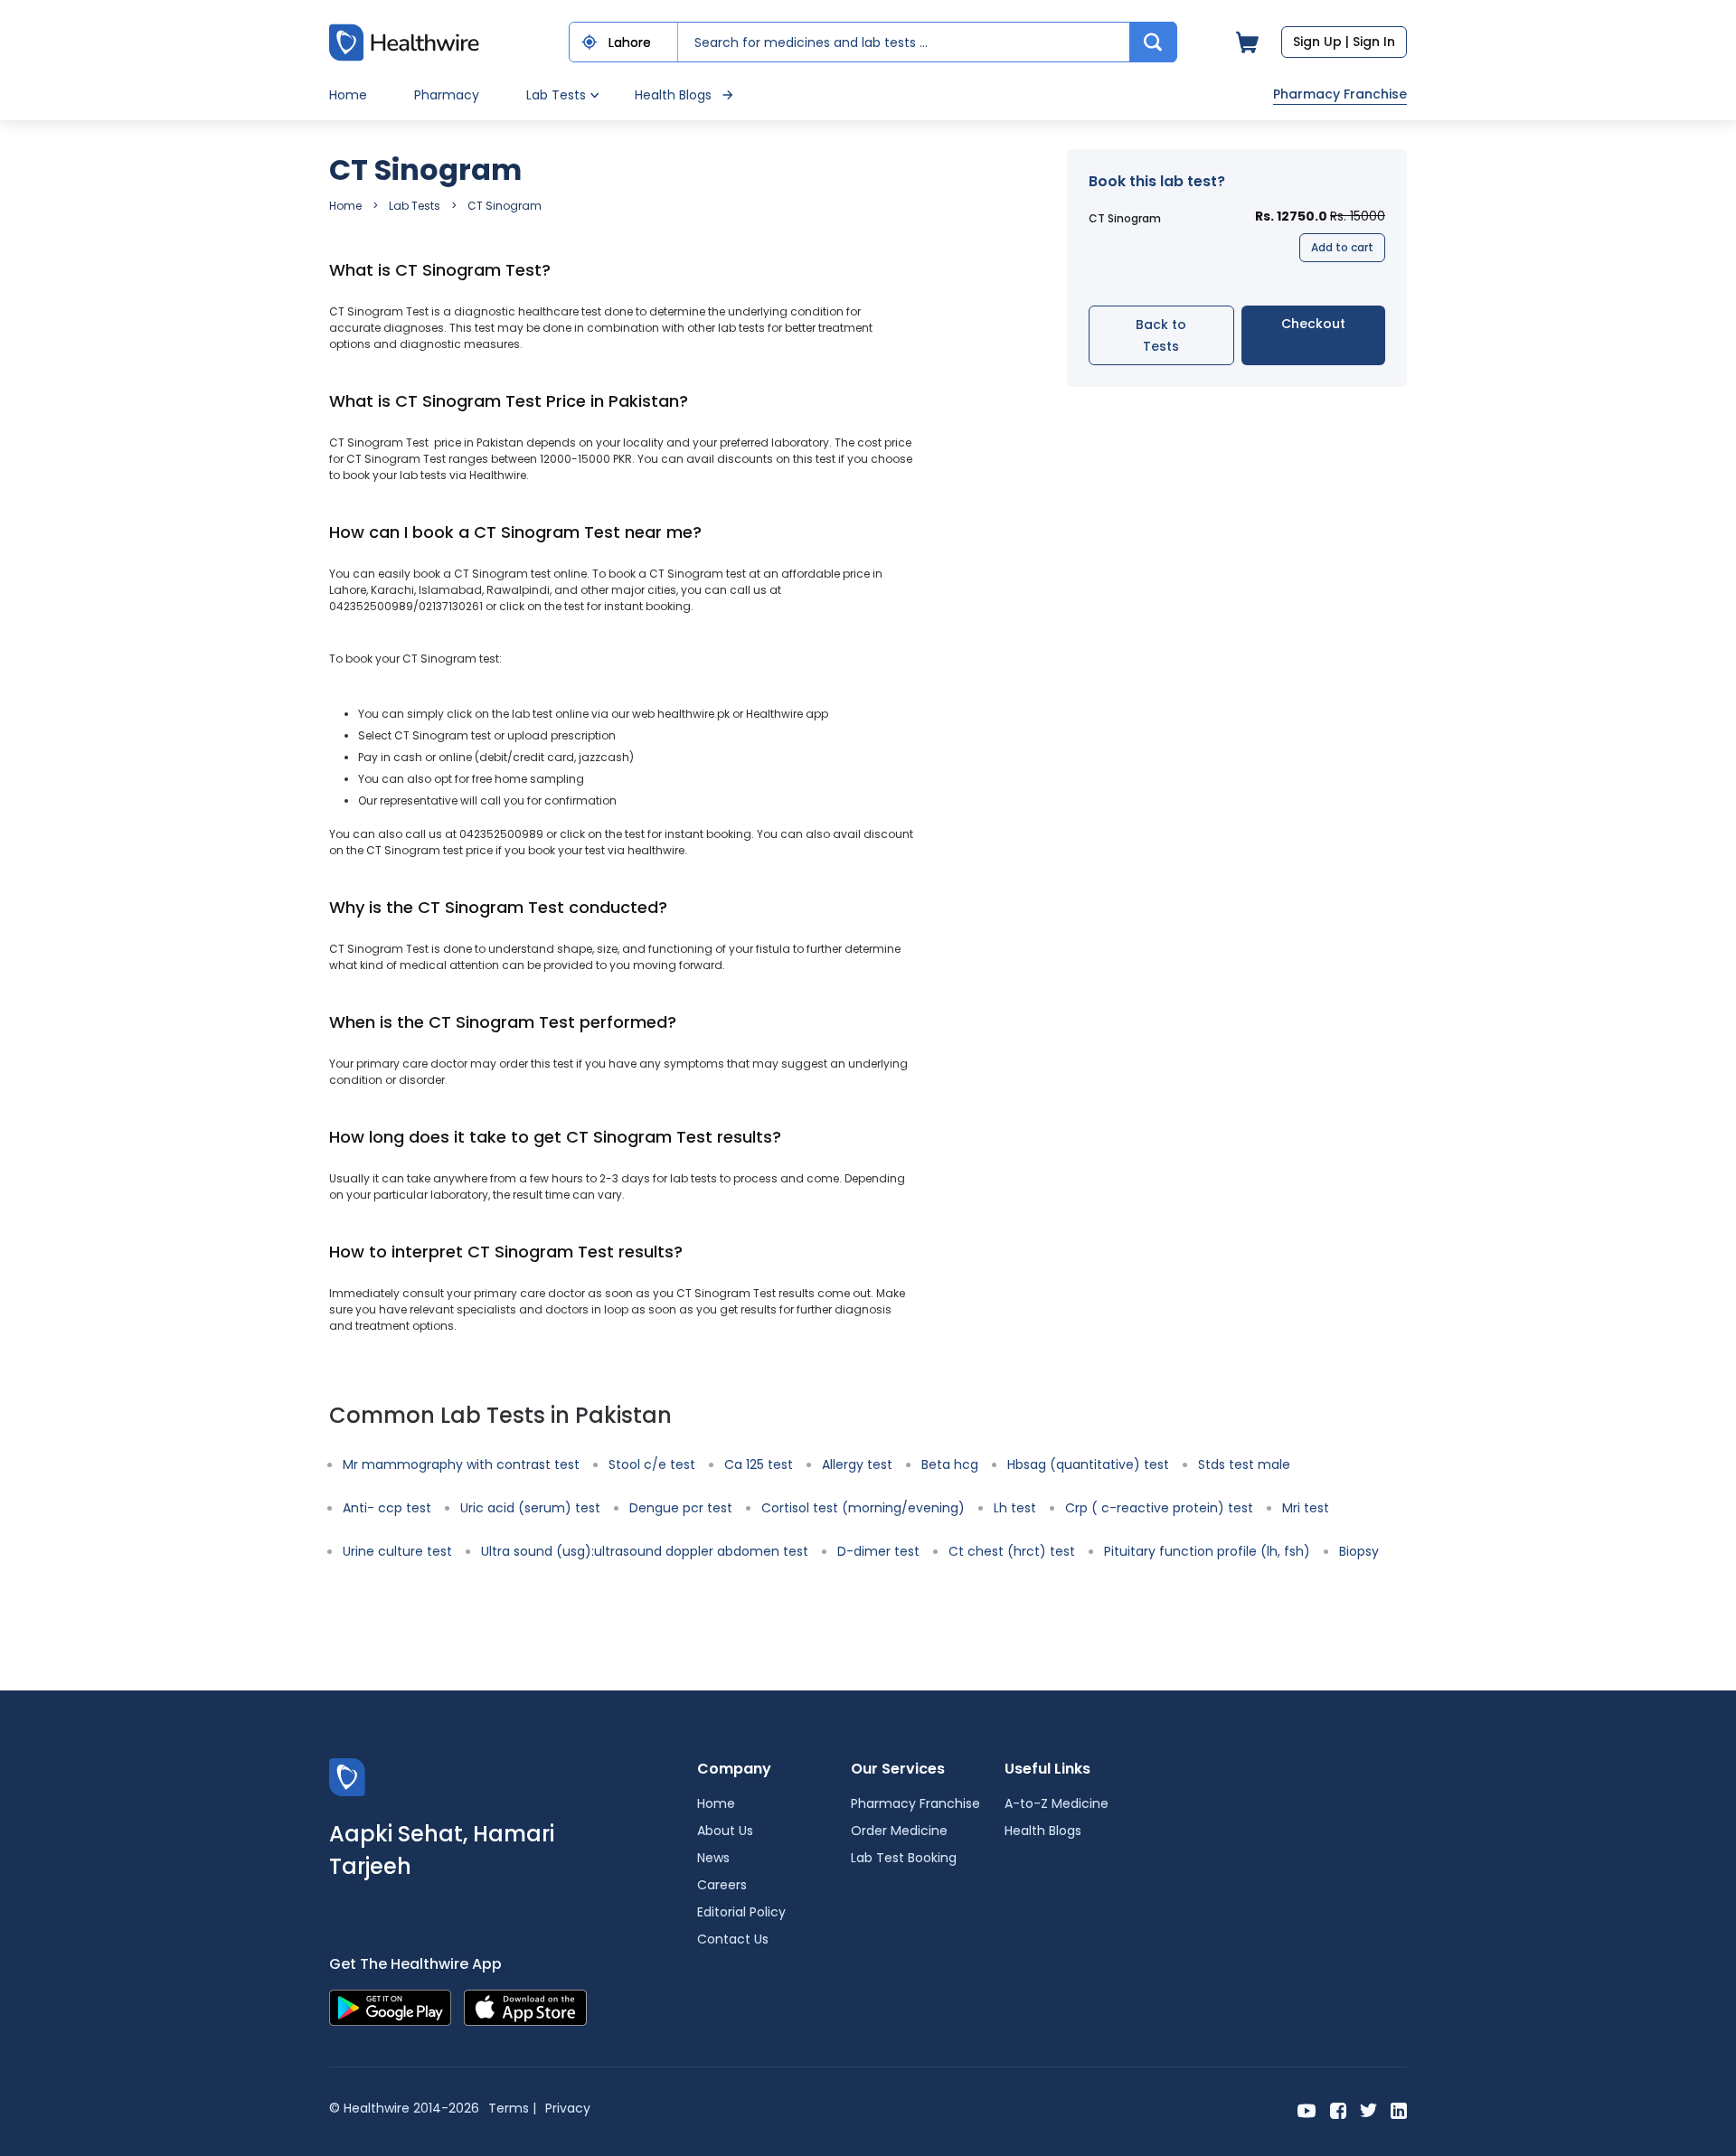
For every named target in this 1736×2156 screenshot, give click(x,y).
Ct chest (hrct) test (1012, 1551)
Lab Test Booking (904, 1858)
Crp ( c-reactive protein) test (1159, 1508)
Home (348, 95)
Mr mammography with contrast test (461, 1464)
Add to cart (1342, 247)
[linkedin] (1399, 2109)
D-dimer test (878, 1551)
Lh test (1015, 1508)
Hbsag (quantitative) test (1088, 1464)
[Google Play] (390, 2006)
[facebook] (1338, 2109)
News (713, 1858)
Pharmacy (447, 95)
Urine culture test (397, 1551)
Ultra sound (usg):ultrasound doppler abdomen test (645, 1551)
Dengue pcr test (681, 1508)
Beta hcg (950, 1464)
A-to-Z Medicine (1057, 1803)
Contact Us (733, 1939)
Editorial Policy (741, 1912)
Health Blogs (673, 95)
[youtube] (1307, 2109)
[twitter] (1368, 2109)
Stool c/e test (652, 1464)
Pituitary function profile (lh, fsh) (1207, 1551)
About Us (725, 1831)
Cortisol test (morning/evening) (863, 1508)
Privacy (568, 2108)
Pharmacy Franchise (1340, 94)
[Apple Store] (525, 2006)
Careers (722, 1885)
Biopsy (1359, 1551)
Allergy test (857, 1464)
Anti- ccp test (387, 1508)
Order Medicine (899, 1831)
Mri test (1306, 1508)
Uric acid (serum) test (530, 1508)
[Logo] (347, 1776)
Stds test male (1244, 1464)
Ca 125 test (759, 1464)
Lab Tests (415, 206)
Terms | (512, 2108)
